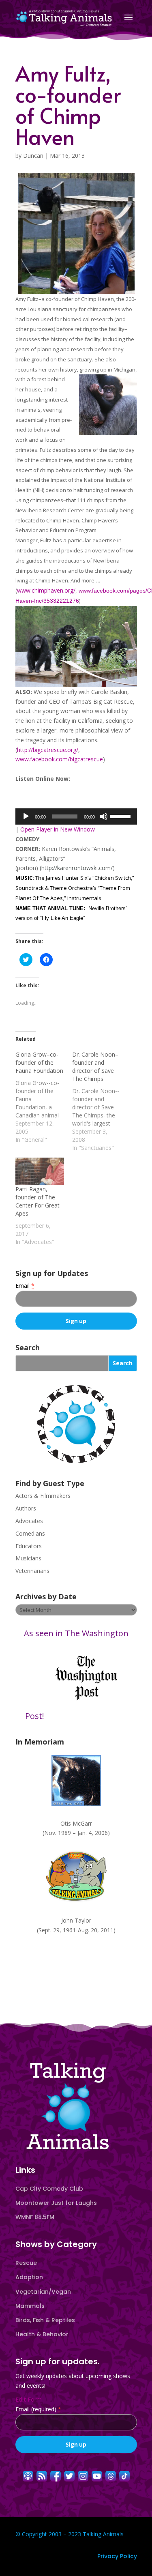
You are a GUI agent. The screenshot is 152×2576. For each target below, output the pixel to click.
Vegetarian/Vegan (43, 2292)
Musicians (28, 1558)
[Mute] (104, 816)
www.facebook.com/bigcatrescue (59, 759)
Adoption (29, 2277)
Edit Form (29, 2399)
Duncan (33, 156)
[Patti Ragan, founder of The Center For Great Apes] (40, 1172)
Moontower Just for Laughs (56, 2203)
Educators (29, 1546)
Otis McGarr (76, 1823)
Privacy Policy (117, 2556)
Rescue (26, 2263)
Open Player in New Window (58, 829)
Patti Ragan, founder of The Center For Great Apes (37, 1201)
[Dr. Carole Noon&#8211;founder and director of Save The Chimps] (101, 1101)
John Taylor (76, 1920)
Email (25, 1286)
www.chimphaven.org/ (46, 590)
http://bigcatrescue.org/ (48, 750)
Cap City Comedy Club (49, 2189)
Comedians (30, 1533)
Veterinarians (32, 1571)
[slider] (122, 816)
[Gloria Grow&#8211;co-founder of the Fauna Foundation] (44, 1097)
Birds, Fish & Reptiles (45, 2320)
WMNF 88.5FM (35, 2217)
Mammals (30, 2306)
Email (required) (38, 2409)
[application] (76, 816)
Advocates (29, 1521)
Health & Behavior (42, 2334)
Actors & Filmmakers (43, 1496)
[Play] (26, 816)
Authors (26, 1508)
